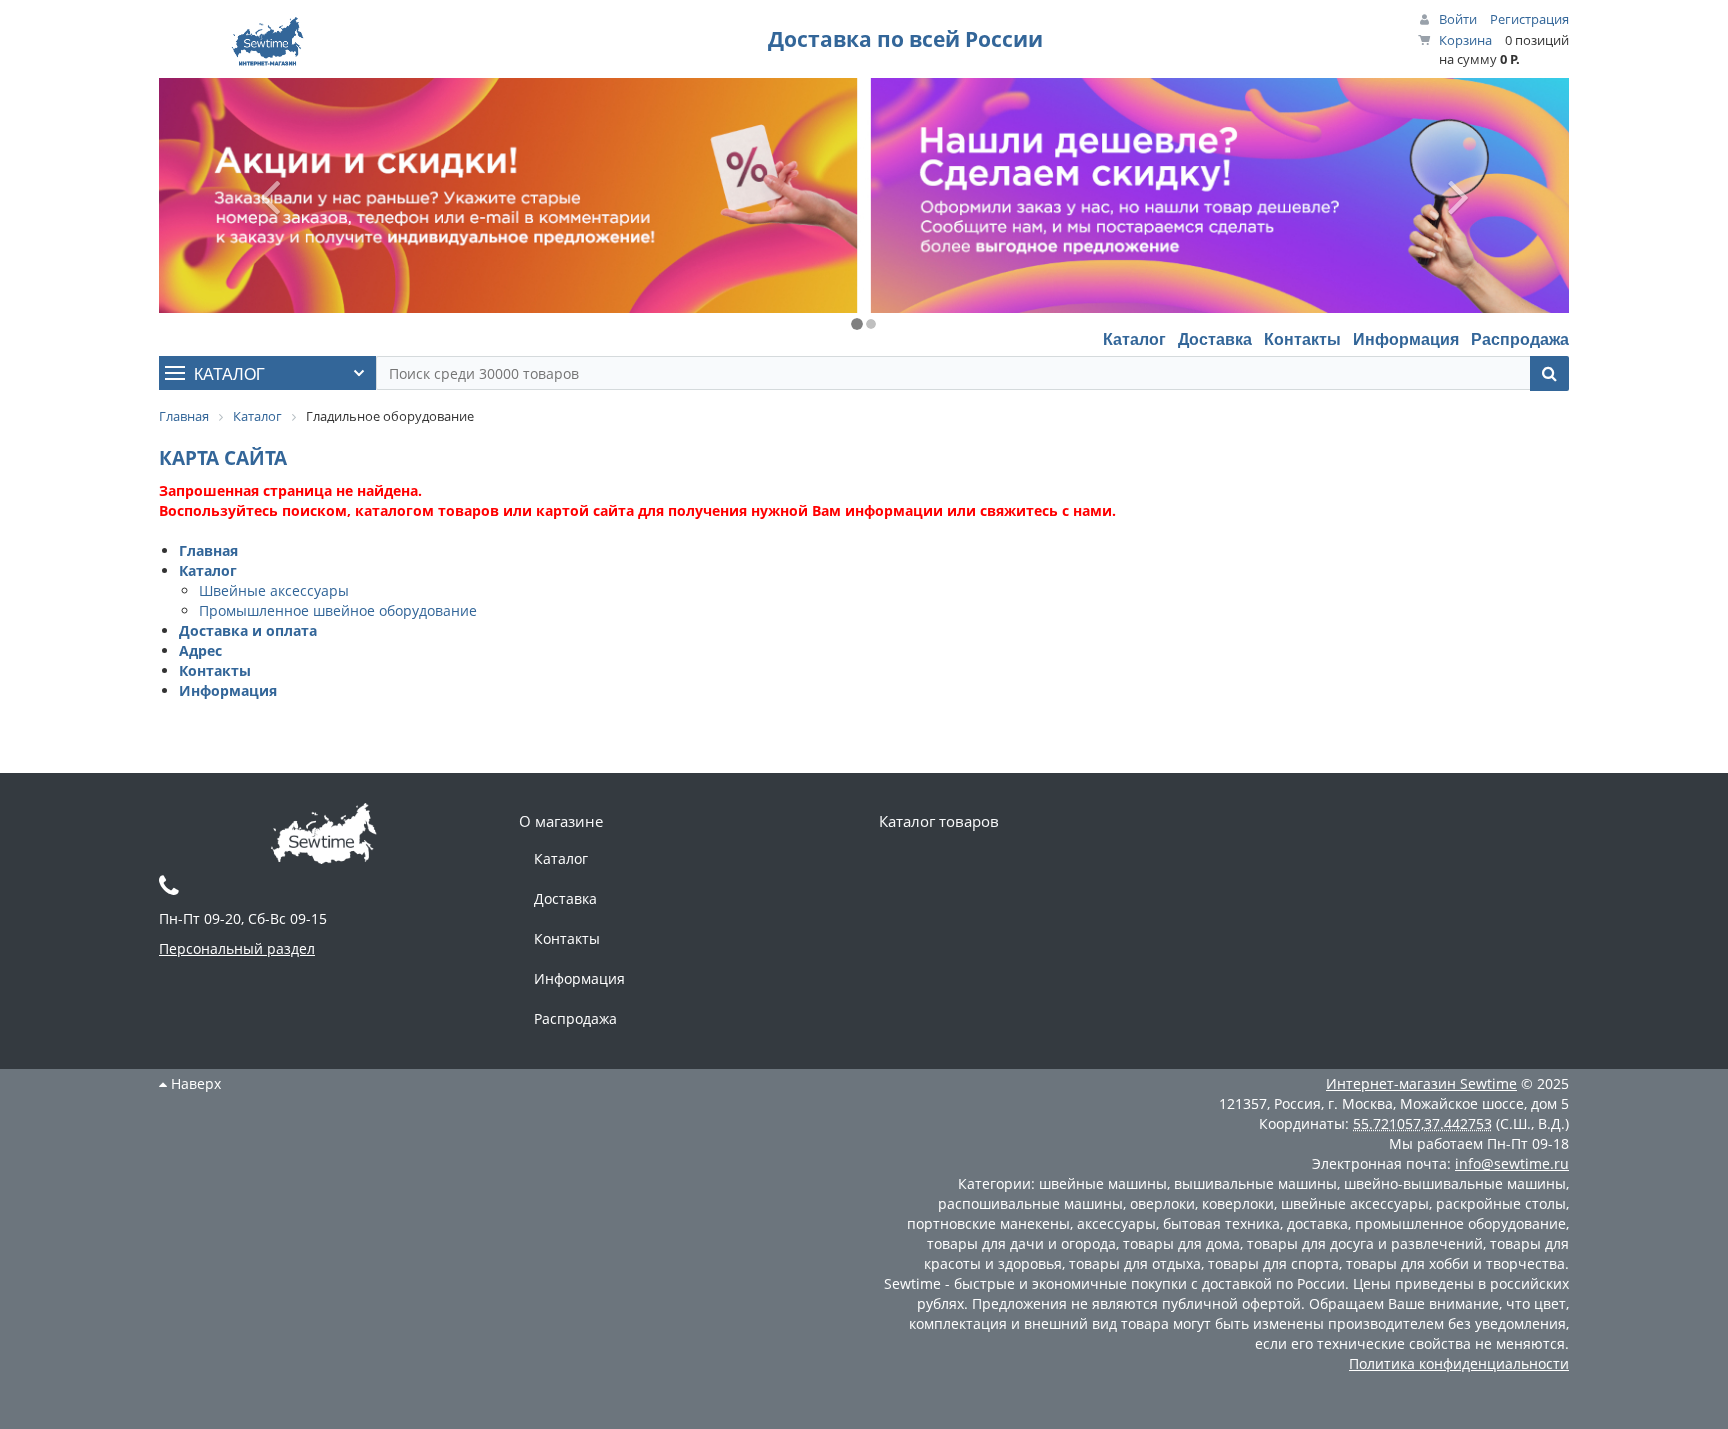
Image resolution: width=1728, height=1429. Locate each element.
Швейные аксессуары (274, 590)
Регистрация (1529, 19)
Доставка (1215, 338)
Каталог (1134, 338)
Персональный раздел (237, 948)
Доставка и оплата (248, 630)
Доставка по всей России (905, 39)
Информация (1406, 338)
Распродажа (1520, 338)
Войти (1458, 19)
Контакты (1302, 338)
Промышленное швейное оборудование (338, 610)
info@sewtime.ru (1512, 1163)
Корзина (1465, 40)
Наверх (194, 1083)
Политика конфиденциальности (1459, 1363)
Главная (208, 550)
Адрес (200, 650)
